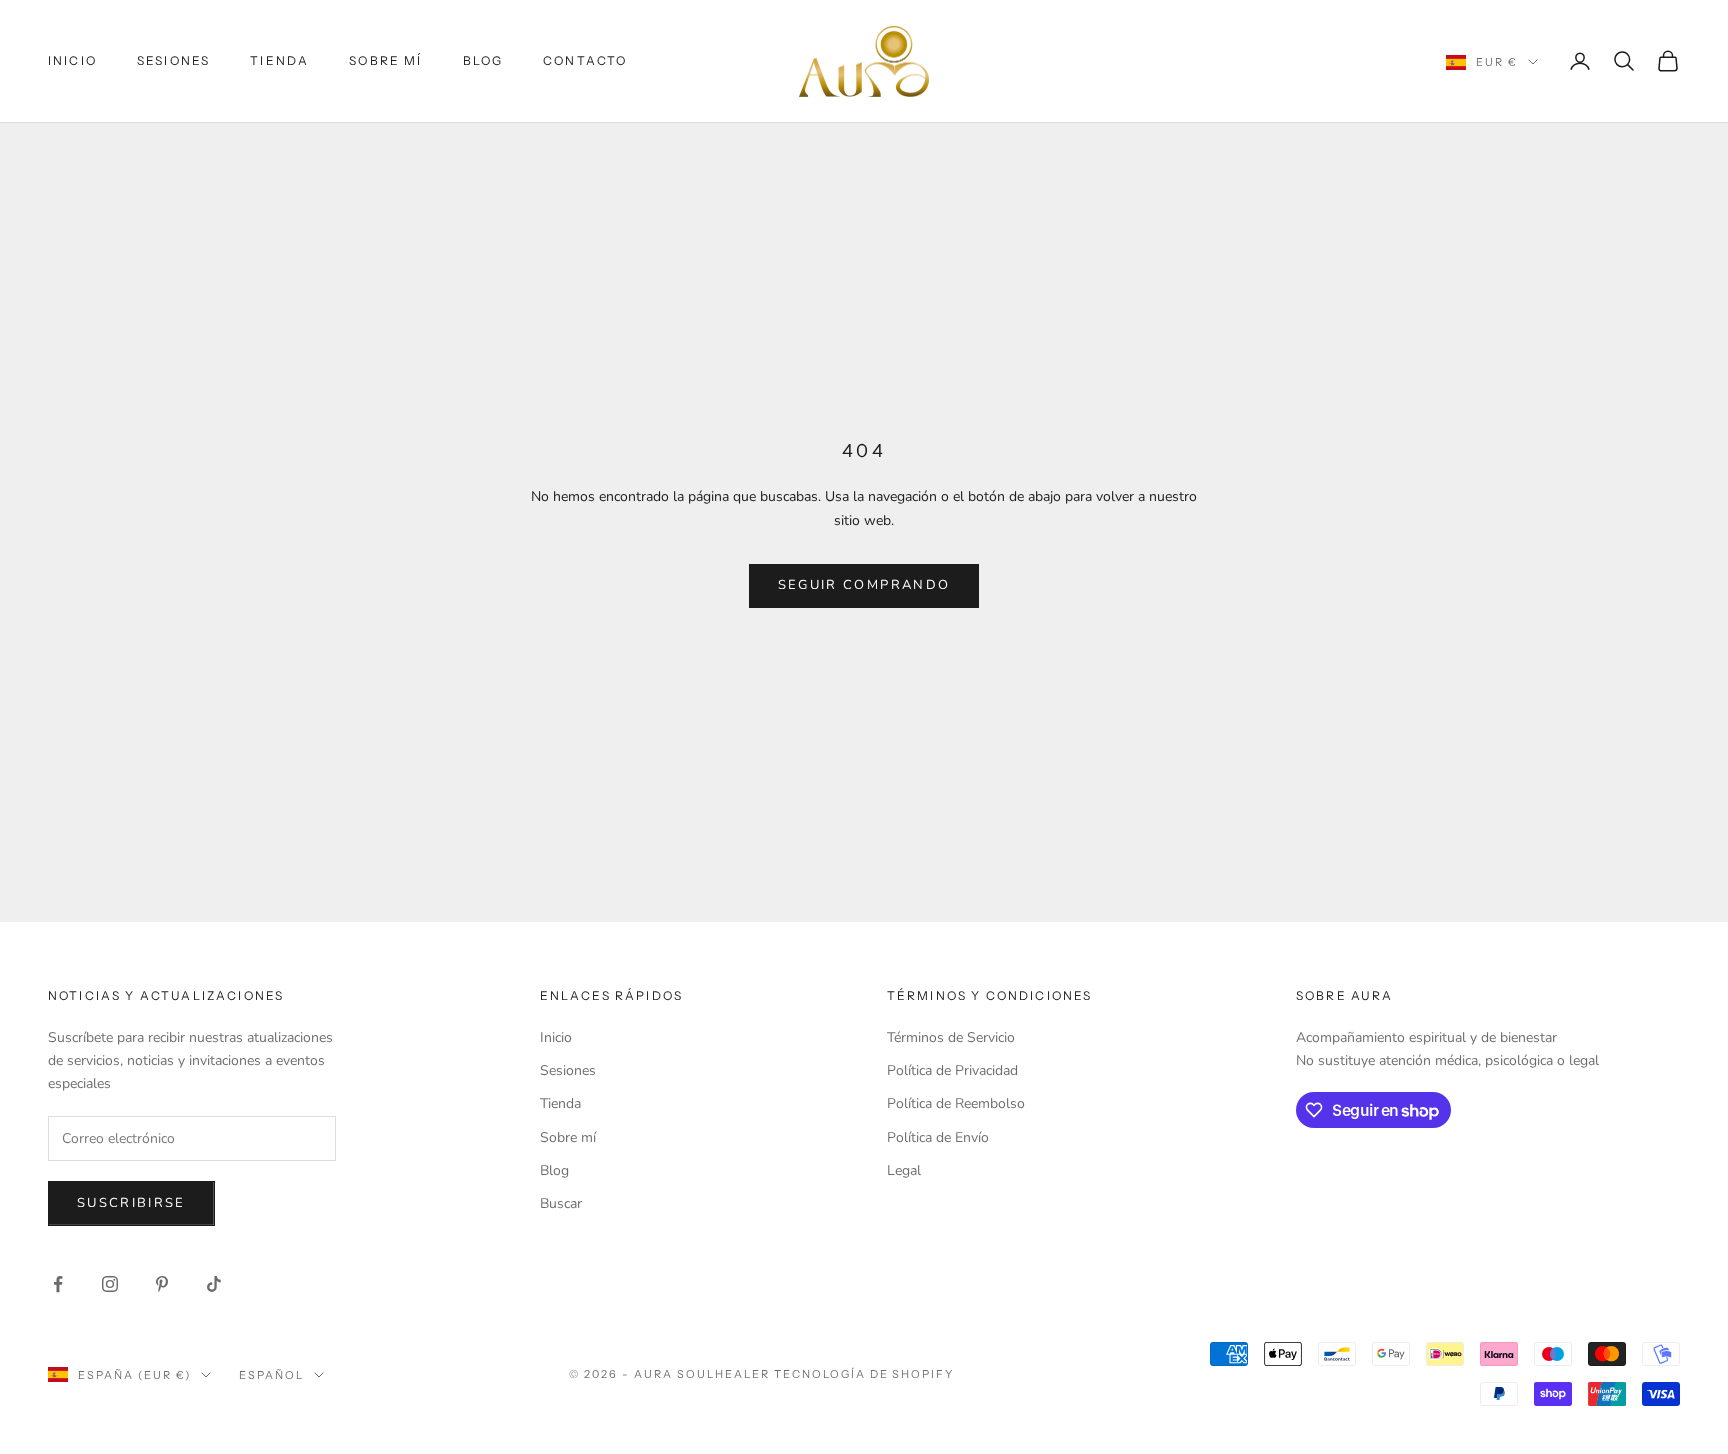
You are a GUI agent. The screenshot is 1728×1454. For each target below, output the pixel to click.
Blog (483, 60)
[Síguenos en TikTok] (214, 1284)
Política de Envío (938, 1137)
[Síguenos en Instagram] (110, 1284)
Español (271, 1375)
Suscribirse (131, 1203)
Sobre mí (385, 60)
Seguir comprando (864, 585)
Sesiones (173, 60)
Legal (904, 1170)
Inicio (72, 60)
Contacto (585, 60)
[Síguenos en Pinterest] (162, 1284)
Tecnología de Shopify (864, 1374)
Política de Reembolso (956, 1103)
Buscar (561, 1203)
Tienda (279, 60)
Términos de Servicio (951, 1037)
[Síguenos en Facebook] (58, 1284)
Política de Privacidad (952, 1070)
